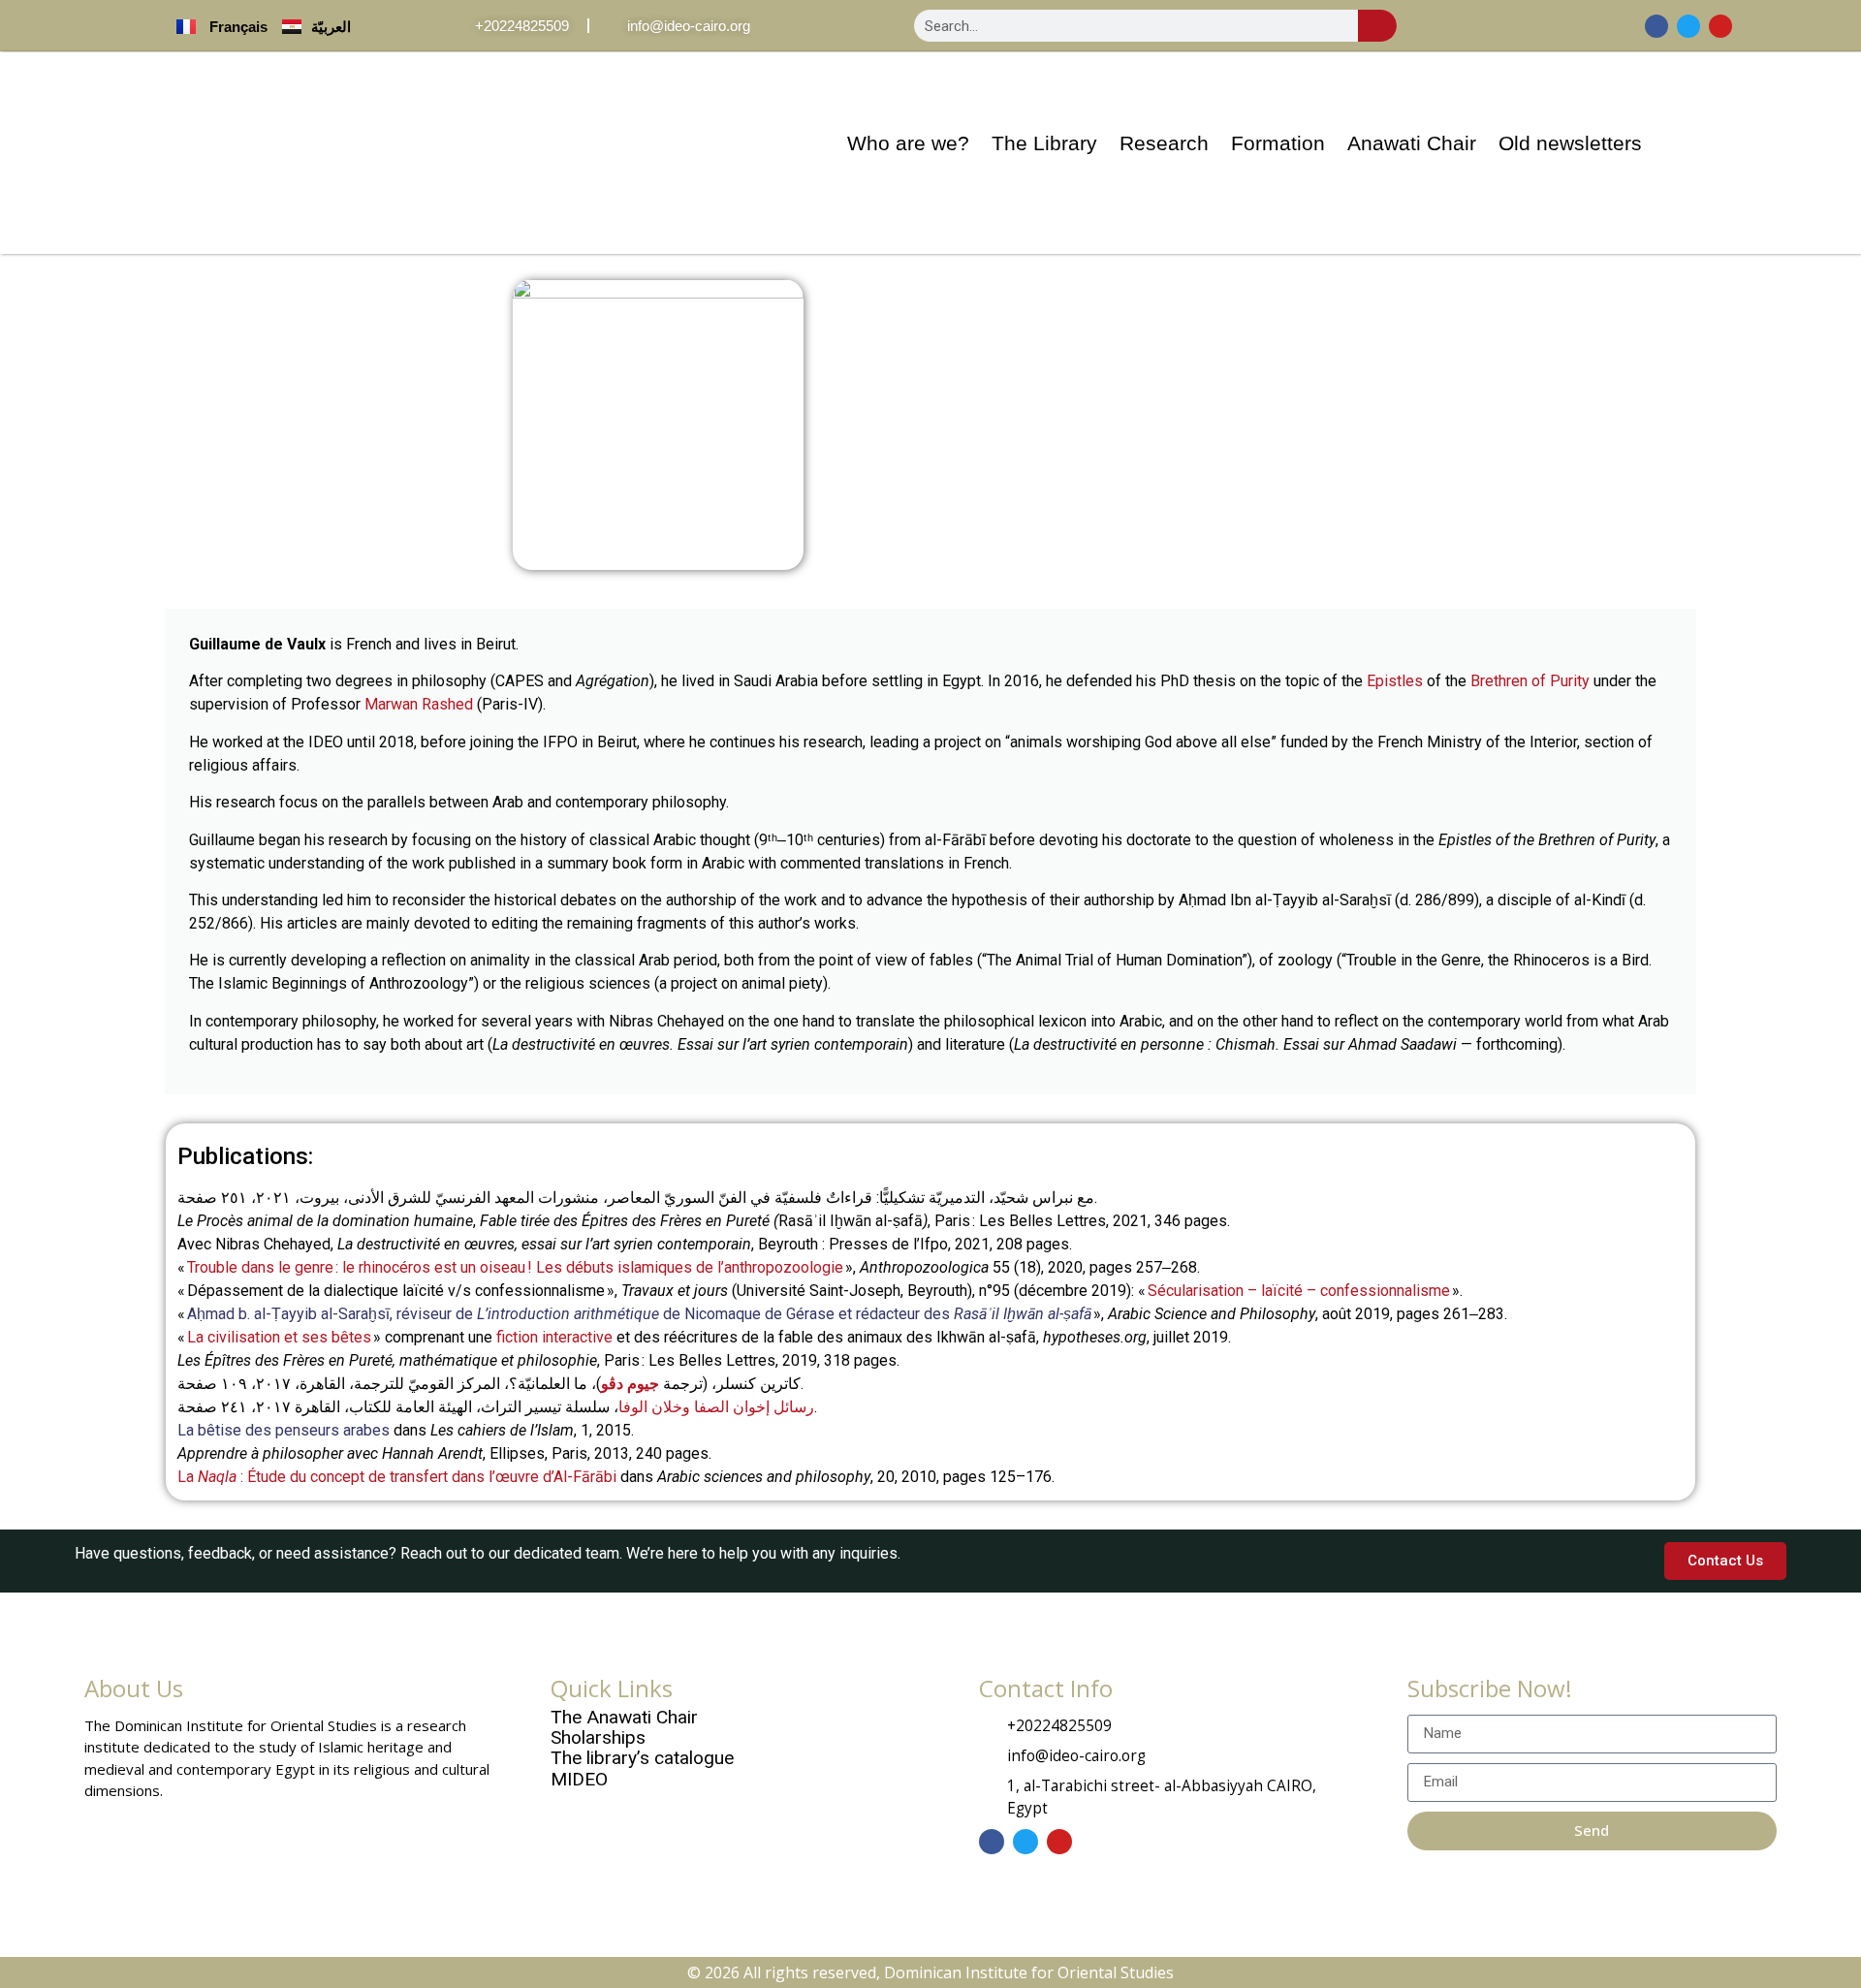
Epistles (1395, 681)
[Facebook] (1656, 26)
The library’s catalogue (642, 1758)
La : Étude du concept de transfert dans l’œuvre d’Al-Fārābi (397, 1477)
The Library (1044, 143)
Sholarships (598, 1737)
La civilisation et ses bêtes (279, 1337)
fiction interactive (554, 1337)
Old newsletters (1570, 143)
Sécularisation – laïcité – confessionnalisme (1299, 1291)
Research (1164, 143)
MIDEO (579, 1779)
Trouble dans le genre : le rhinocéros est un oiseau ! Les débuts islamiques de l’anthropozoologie (514, 1267)
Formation (1278, 143)
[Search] (1377, 26)
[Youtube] (1720, 26)
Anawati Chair (1412, 143)
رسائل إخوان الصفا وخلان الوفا (716, 1407)
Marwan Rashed (419, 704)
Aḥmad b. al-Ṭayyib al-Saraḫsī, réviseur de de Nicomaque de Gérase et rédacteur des (639, 1314)
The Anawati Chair (624, 1717)
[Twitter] (1688, 26)
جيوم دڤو (630, 1384)
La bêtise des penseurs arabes (284, 1430)
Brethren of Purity (1530, 681)
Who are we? (908, 143)
